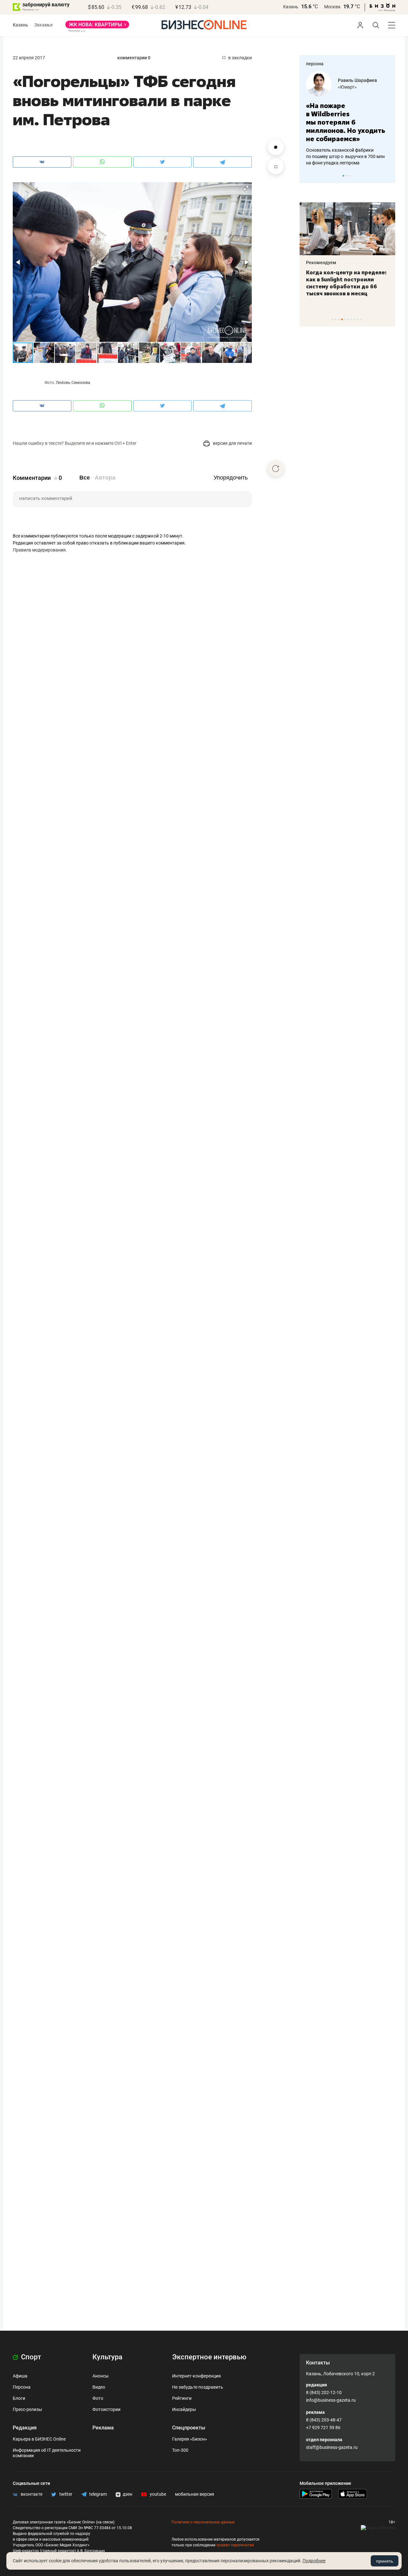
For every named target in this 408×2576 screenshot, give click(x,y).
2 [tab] (347, 176)
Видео (99, 2387)
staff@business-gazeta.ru (332, 2447)
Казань (291, 7)
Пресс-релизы (27, 2409)
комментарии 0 (134, 58)
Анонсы (101, 2376)
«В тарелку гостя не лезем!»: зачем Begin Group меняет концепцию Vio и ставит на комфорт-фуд (345, 283)
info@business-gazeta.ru (331, 2400)
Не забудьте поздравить (198, 2387)
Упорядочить (231, 478)
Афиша (20, 2376)
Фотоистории (106, 2409)
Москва (332, 7)
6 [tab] (348, 319)
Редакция (25, 2428)
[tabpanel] (347, 114)
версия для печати (232, 443)
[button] (246, 188)
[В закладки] (276, 166)
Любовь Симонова (73, 383)
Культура (107, 2357)
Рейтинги (182, 2398)
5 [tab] (345, 319)
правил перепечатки (235, 2545)
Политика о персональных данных (203, 2522)
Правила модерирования (39, 550)
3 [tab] (350, 176)
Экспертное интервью (209, 2357)
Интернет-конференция (197, 2376)
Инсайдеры (184, 2409)
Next (388, 176)
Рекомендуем (321, 263)
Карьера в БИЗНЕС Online (39, 2439)
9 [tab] (358, 319)
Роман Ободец (353, 80)
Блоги (19, 2398)
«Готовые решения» (359, 87)
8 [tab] (355, 319)
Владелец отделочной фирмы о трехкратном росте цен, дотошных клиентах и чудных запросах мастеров (346, 148)
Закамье (44, 25)
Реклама (103, 2428)
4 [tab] (342, 319)
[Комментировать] (276, 147)
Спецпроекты (189, 2428)
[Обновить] (276, 468)
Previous (309, 176)
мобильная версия (195, 2494)
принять (385, 2561)
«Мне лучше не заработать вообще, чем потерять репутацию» (345, 118)
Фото (98, 2398)
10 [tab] (361, 319)
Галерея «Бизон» (190, 2439)
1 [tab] (343, 176)
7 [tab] (351, 319)
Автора (105, 478)
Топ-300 (180, 2450)
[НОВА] (97, 27)
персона (315, 64)
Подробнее (314, 2561)
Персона (22, 2387)
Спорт (30, 2357)
